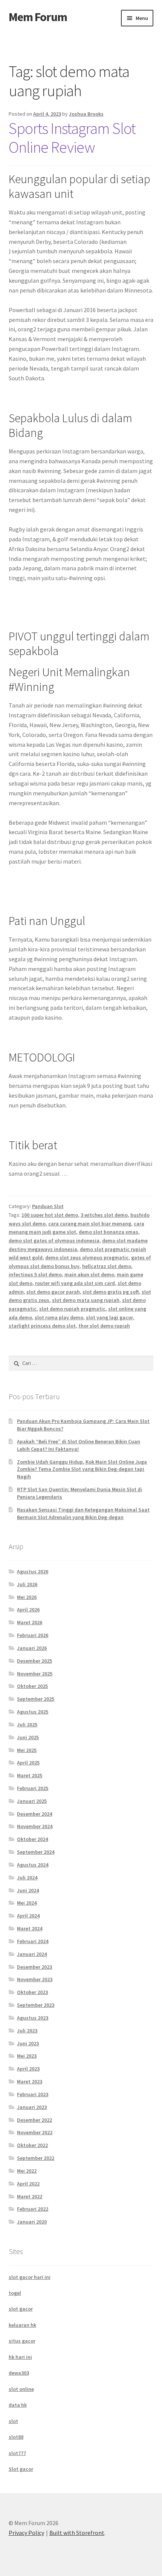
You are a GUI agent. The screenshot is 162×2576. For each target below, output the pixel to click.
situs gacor (22, 2341)
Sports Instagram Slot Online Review (72, 138)
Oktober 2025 (32, 1686)
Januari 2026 (32, 1648)
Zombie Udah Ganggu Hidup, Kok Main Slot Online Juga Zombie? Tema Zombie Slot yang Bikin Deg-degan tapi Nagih (82, 1469)
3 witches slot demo (104, 1215)
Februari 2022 (33, 2209)
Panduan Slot (48, 1206)
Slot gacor (21, 2469)
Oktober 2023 (32, 1992)
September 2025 (36, 1699)
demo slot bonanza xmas (109, 1232)
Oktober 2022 (32, 2145)
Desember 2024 (34, 1814)
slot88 (16, 2437)
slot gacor (21, 2309)
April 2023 (28, 2069)
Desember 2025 (34, 1661)
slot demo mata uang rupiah (86, 1300)
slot (13, 2421)
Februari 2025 (33, 1788)
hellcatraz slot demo (107, 1266)
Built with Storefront (77, 2533)
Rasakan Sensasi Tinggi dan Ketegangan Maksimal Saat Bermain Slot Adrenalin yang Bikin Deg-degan (83, 1513)
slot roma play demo (59, 1317)
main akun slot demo (89, 1274)
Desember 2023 (34, 1967)
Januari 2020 (32, 2222)
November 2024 (35, 1826)
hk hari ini (20, 2357)
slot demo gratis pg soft (111, 1292)
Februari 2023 (33, 2094)
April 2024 (28, 1916)
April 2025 (28, 1763)
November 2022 (35, 2132)
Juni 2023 (28, 2043)
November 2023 (35, 1979)
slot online (21, 2389)
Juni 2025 (28, 1737)
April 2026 (28, 1610)
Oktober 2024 (32, 1839)
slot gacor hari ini (30, 2277)
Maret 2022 (30, 2196)
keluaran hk (22, 2325)
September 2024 (36, 1852)
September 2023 (36, 2005)
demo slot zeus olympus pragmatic (87, 1257)
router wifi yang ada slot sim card (75, 1283)
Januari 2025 (32, 1801)
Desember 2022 (34, 2120)
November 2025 (35, 1674)
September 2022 (36, 2158)
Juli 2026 (27, 1584)
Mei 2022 (27, 2171)
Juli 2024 (27, 1878)
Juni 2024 (28, 1890)
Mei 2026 (27, 1597)
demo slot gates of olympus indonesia (54, 1241)
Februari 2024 (33, 1941)
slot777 (17, 2453)
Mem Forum (38, 17)
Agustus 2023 (33, 2018)
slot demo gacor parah (53, 1292)
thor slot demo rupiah (104, 1326)
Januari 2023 (32, 2107)
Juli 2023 (27, 2031)
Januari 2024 (32, 1954)
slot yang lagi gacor (109, 1317)
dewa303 (19, 2373)
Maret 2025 (30, 1775)
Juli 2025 (27, 1724)
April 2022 (28, 2184)
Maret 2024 (30, 1928)
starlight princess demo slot (42, 1326)
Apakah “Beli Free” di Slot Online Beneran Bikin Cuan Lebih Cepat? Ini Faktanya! (79, 1445)
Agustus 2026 (33, 1571)
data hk (18, 2405)
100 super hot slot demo (50, 1215)
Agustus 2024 (33, 1865)
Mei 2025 (27, 1750)
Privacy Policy (26, 2533)
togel (15, 2293)
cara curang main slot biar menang (90, 1224)
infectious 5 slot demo (35, 1274)
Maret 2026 (30, 1622)
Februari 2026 (33, 1635)
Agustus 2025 (33, 1712)
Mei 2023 (27, 2056)
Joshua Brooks (86, 114)
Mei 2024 (27, 1903)
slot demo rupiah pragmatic (72, 1309)
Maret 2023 (30, 2081)
